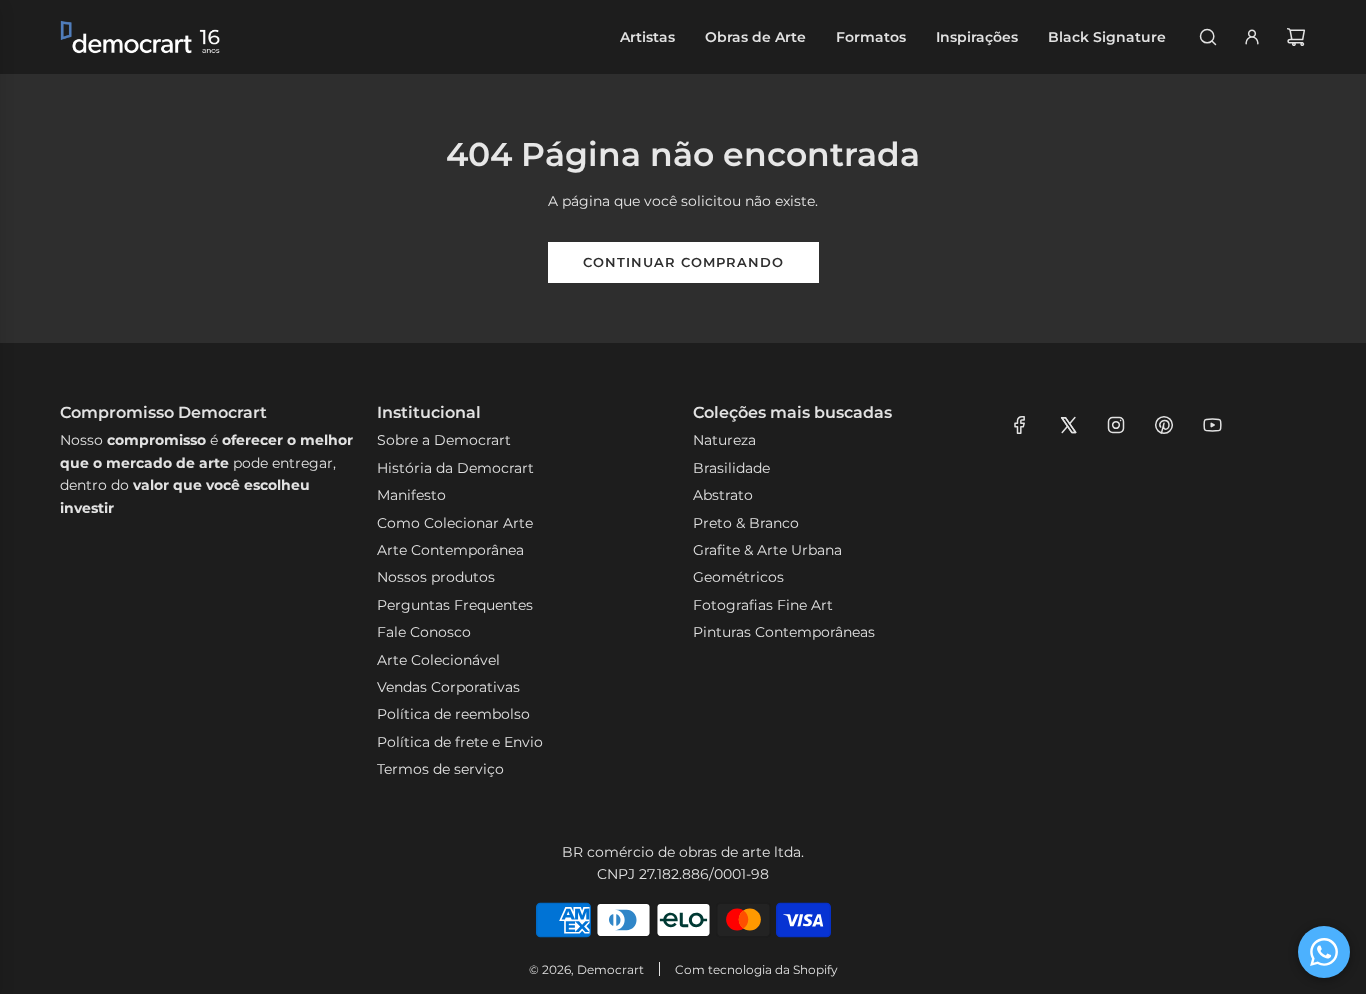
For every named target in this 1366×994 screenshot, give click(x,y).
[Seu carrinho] (1296, 37)
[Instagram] (1116, 425)
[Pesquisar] (1208, 37)
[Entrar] (1252, 37)
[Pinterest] (1164, 425)
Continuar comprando (683, 262)
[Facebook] (1020, 425)
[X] (1068, 425)
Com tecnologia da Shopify (756, 969)
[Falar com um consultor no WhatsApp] (1324, 952)
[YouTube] (1212, 425)
